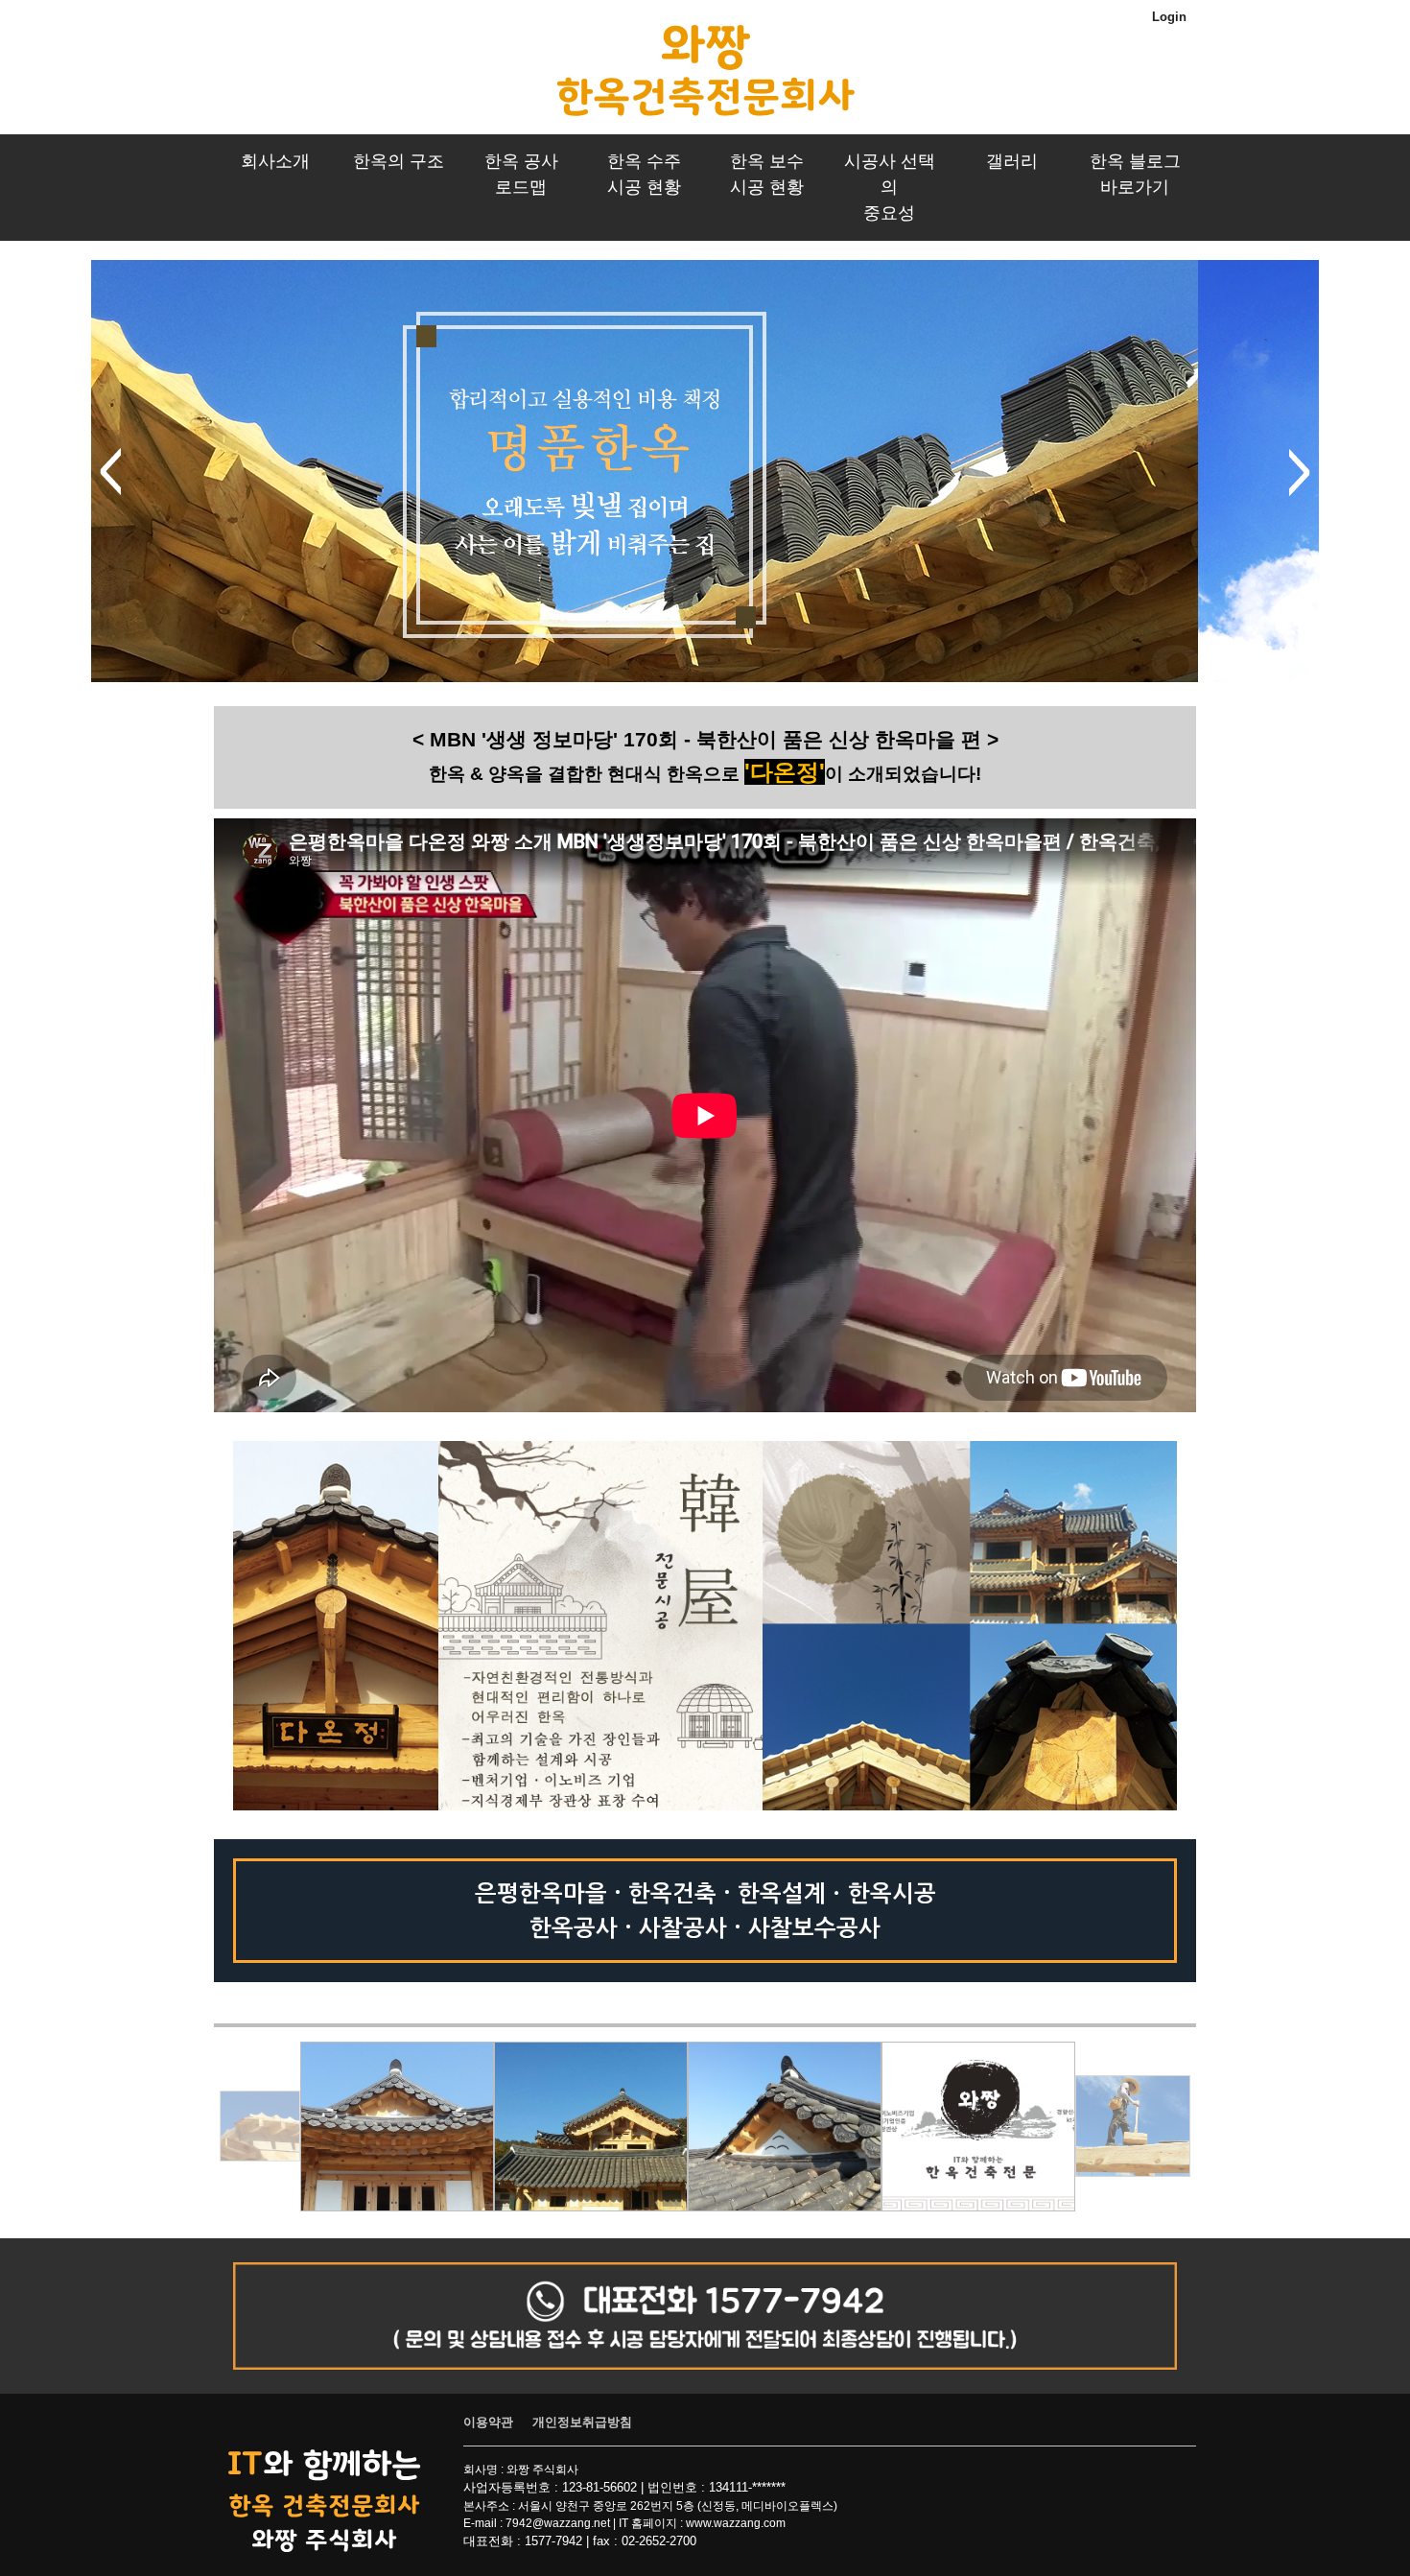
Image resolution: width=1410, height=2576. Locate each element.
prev (110, 472)
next (1300, 472)
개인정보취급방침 (582, 2422)
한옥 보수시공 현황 (767, 174)
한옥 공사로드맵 (521, 174)
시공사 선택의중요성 (890, 187)
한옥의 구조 (399, 161)
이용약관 (488, 2422)
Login (1169, 17)
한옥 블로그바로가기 (1135, 174)
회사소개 (275, 161)
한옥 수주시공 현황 (644, 174)
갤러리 (1012, 161)
